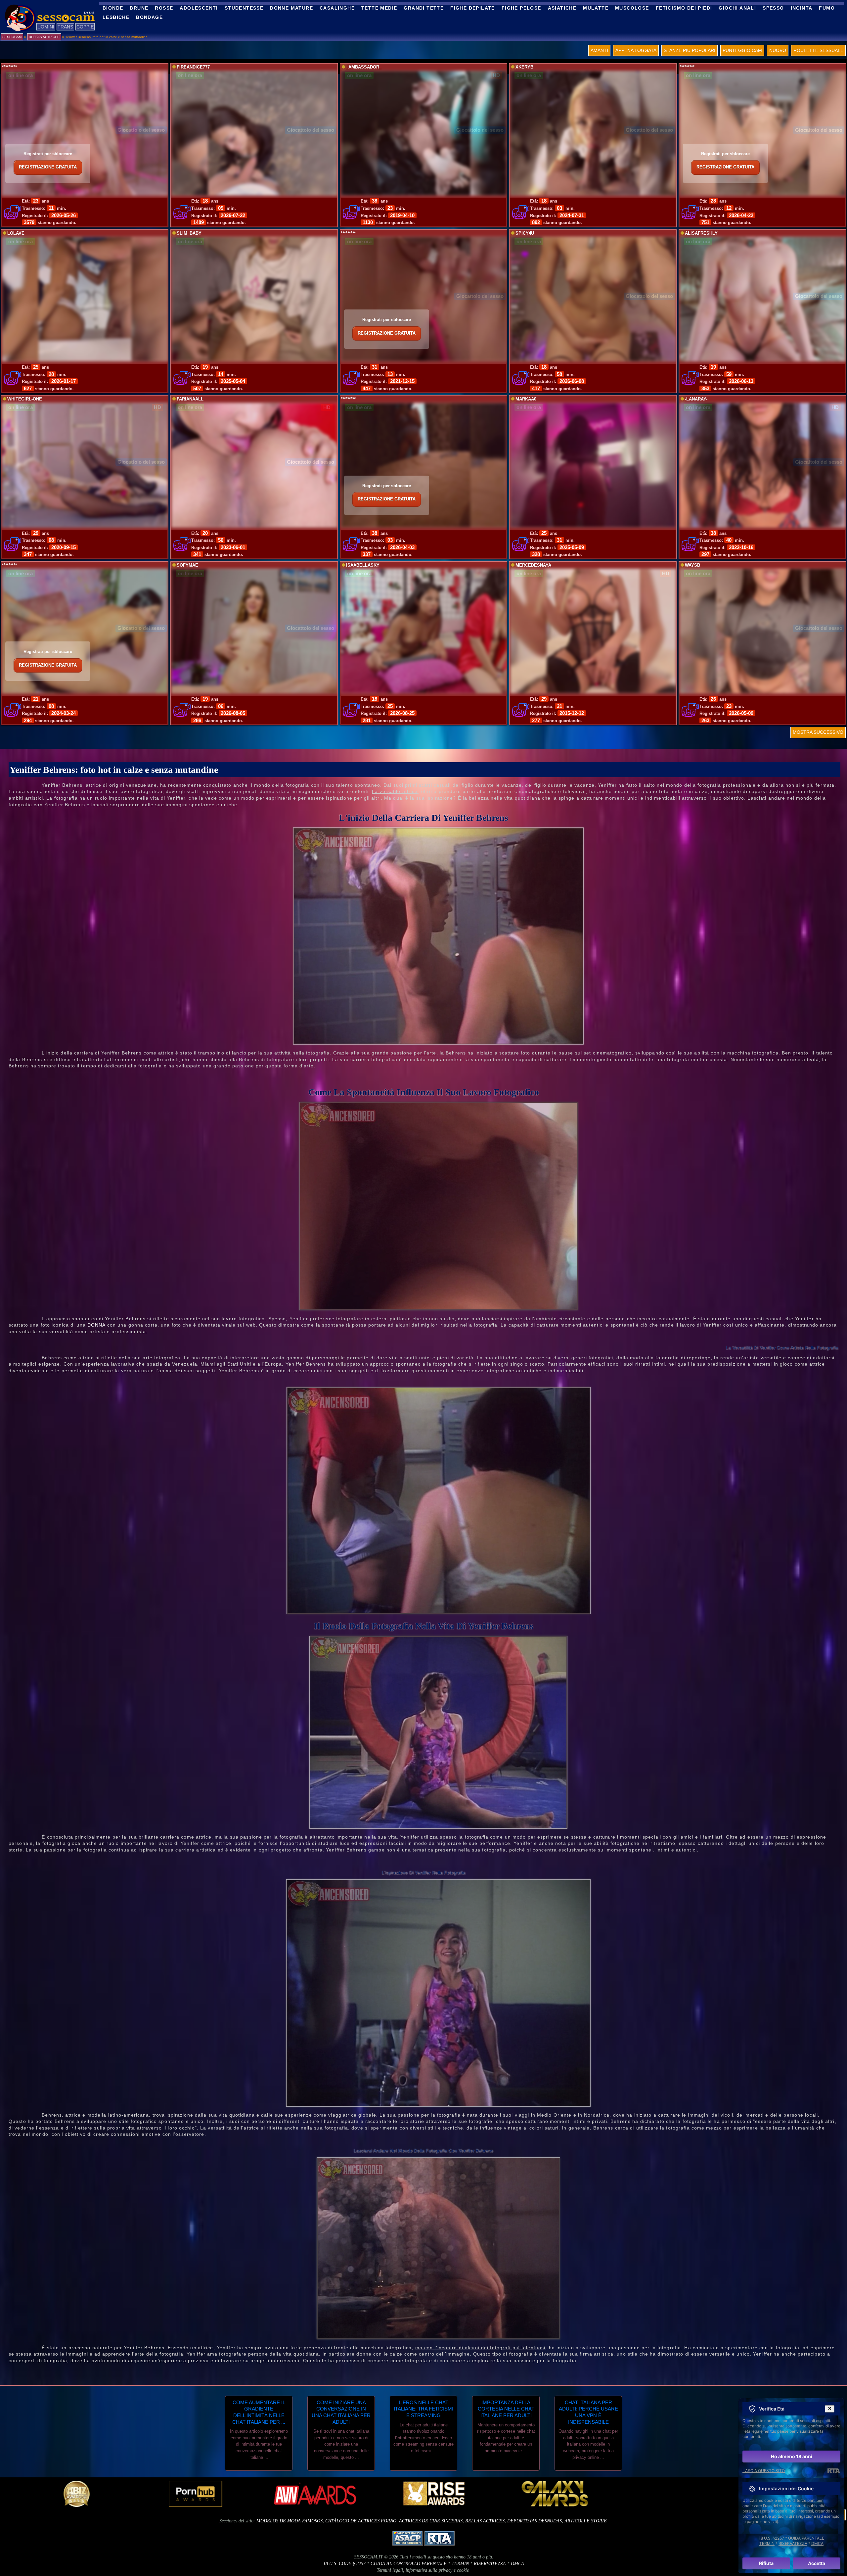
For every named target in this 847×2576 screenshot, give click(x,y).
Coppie (85, 27)
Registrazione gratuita (48, 167)
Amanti (599, 50)
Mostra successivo (818, 732)
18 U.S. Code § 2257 (344, 2564)
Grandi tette (424, 8)
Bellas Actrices (485, 2521)
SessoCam (12, 37)
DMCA (517, 2564)
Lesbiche (116, 17)
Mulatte (596, 8)
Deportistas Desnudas (535, 2521)
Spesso (773, 8)
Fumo (827, 8)
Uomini (46, 27)
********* (9, 67)
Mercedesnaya (533, 565)
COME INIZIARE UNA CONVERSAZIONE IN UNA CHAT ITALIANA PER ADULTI (341, 2412)
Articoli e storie (586, 2521)
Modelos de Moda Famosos (290, 2521)
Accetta (817, 2563)
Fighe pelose (521, 8)
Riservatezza (490, 2564)
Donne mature (291, 8)
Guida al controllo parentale (409, 2564)
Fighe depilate (473, 8)
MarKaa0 (526, 399)
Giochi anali (737, 8)
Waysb (692, 565)
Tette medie (379, 8)
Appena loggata (636, 50)
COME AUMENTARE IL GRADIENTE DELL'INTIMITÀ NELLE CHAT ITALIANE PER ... (259, 2412)
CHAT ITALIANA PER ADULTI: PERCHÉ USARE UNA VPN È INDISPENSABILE (588, 2412)
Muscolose (632, 8)
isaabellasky (363, 565)
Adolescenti (199, 8)
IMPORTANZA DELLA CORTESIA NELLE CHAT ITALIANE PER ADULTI (506, 2409)
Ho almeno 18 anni (792, 2456)
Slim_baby (189, 233)
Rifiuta (766, 2563)
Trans (65, 27)
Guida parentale (806, 2538)
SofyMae (187, 565)
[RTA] (834, 2471)
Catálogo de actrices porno (361, 2521)
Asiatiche (562, 8)
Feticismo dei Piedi (684, 8)
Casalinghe (337, 8)
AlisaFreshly (701, 233)
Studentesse (244, 8)
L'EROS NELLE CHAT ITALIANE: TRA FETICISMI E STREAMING (423, 2409)
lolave (16, 233)
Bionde (113, 8)
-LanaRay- (696, 399)
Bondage (149, 17)
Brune (139, 8)
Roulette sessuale (818, 50)
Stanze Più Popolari (690, 50)
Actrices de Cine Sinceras (431, 2521)
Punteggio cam (742, 50)
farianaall (190, 399)
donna (96, 1325)
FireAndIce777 (193, 67)
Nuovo (778, 50)
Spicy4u (525, 233)
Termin (460, 2564)
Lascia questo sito (764, 2471)
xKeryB (524, 67)
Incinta (802, 8)
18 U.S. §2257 (771, 2538)
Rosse (164, 8)
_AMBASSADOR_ (364, 67)
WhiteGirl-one (25, 399)
